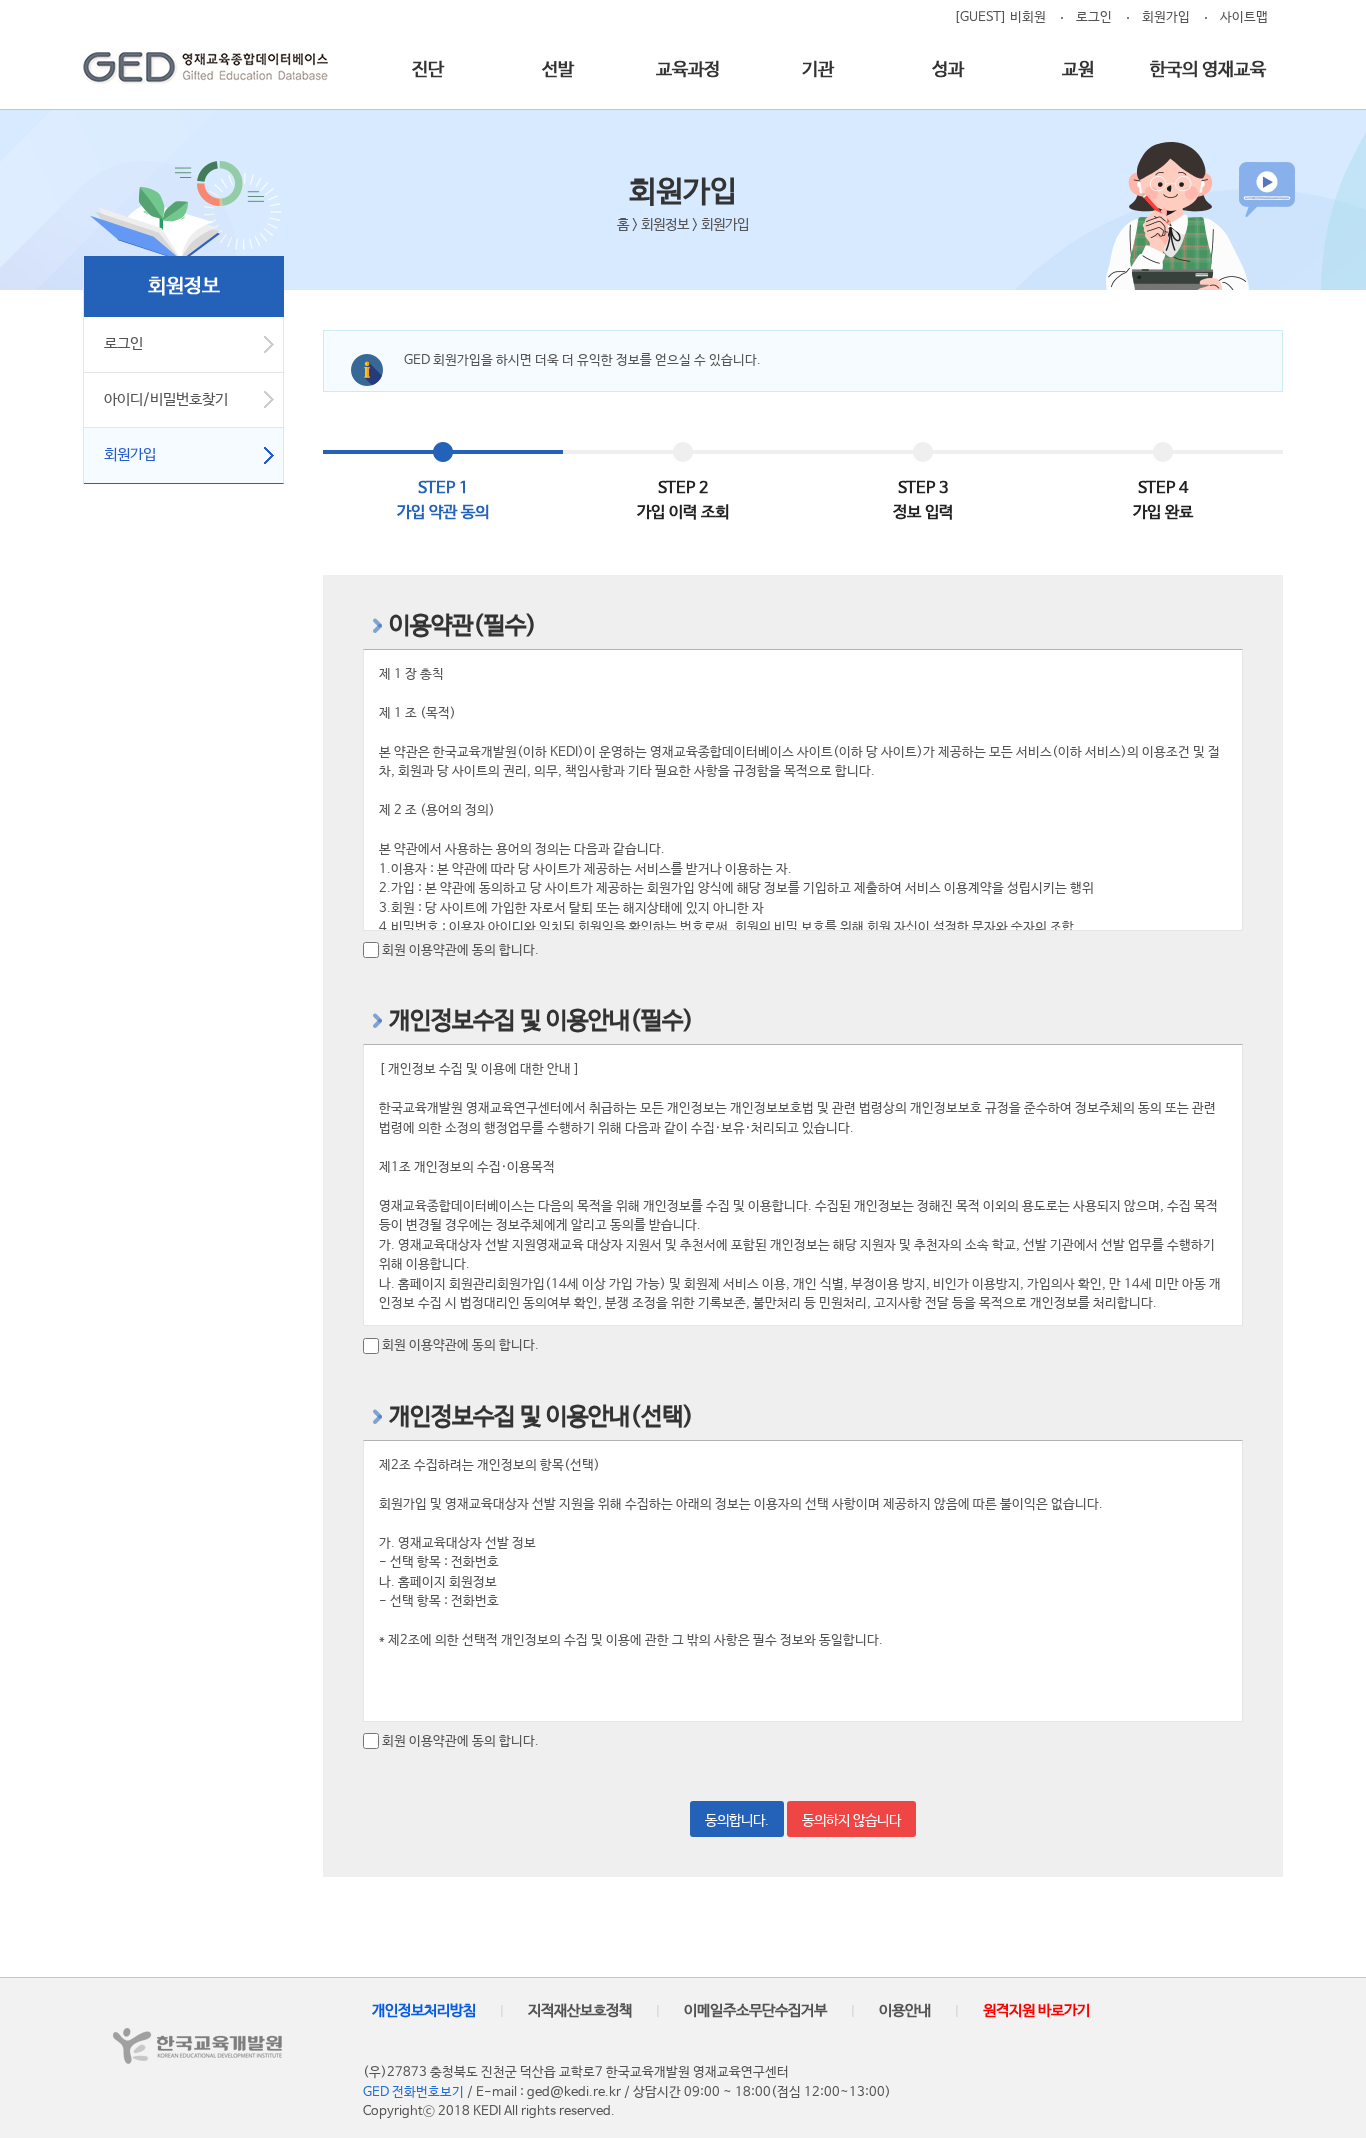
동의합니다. (737, 1821)
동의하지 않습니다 (851, 1821)
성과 (948, 70)
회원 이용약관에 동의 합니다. (460, 950)
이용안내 (905, 2010)
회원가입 (1166, 17)
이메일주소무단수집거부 (755, 2010)
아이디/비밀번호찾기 (166, 399)
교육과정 (688, 70)
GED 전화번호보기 (413, 2092)
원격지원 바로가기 (1036, 2010)
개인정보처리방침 (424, 2010)
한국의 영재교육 (1208, 70)
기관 (818, 70)
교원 (1078, 70)
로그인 (1094, 17)
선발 (558, 70)
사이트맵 (1244, 17)
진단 (428, 70)
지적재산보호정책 (580, 2010)
